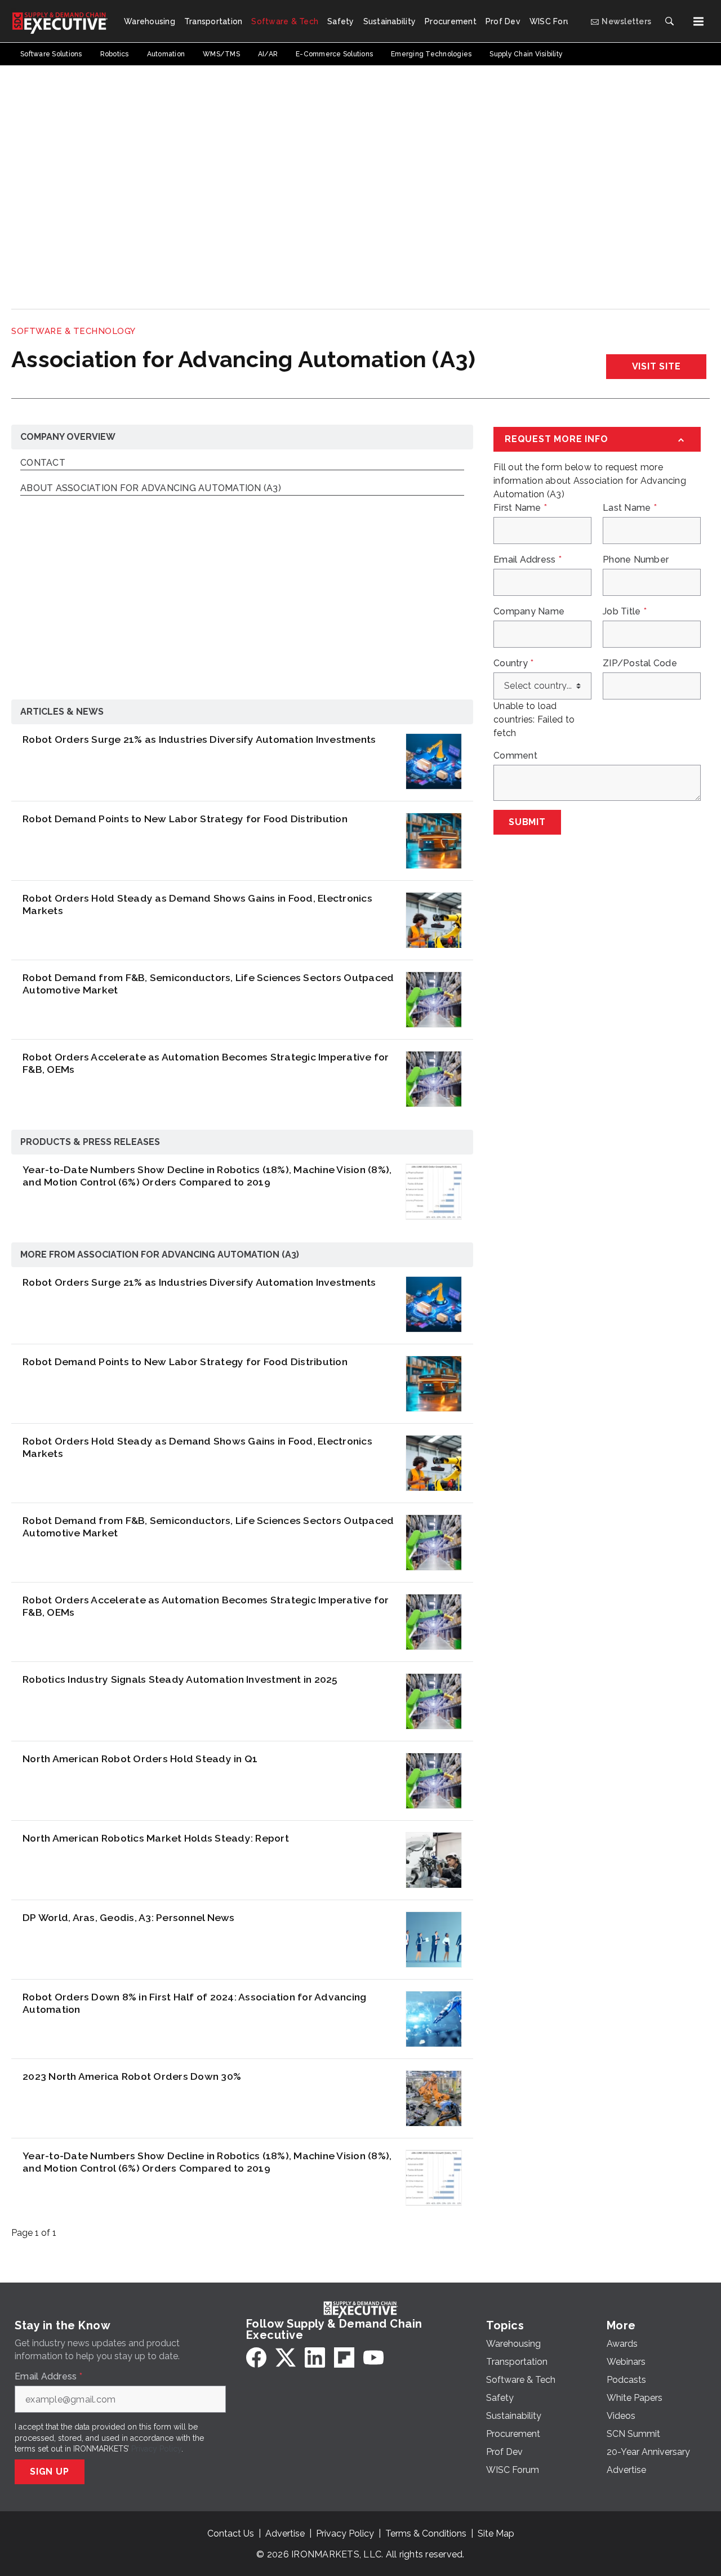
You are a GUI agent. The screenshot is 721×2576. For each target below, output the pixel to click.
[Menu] (698, 21)
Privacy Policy (156, 2449)
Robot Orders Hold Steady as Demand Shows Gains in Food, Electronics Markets (197, 904)
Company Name (529, 612)
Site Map (496, 2533)
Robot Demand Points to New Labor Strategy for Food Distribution (185, 819)
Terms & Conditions (426, 2533)
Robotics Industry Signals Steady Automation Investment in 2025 (180, 1679)
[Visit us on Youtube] (373, 2357)
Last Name (630, 508)
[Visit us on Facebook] (256, 2357)
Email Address (528, 560)
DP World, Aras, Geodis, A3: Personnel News (129, 1917)
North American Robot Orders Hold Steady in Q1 (140, 1759)
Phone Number (636, 560)
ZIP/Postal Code (640, 663)
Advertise (285, 2533)
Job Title (625, 612)
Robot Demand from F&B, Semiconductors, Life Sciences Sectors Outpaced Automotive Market (208, 984)
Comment (515, 756)
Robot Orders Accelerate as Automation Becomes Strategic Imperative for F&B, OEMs (206, 1063)
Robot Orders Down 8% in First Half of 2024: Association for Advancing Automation (194, 2003)
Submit (527, 822)
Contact (43, 463)
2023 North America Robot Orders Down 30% (132, 2076)
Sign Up (50, 2472)
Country (513, 663)
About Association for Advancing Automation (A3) (151, 489)
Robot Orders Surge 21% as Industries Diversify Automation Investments (199, 739)
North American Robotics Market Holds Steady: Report (156, 1838)
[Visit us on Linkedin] (315, 2357)
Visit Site (657, 366)
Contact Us (231, 2533)
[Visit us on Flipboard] (344, 2357)
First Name (520, 508)
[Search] (669, 21)
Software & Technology (74, 331)
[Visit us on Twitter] (286, 2357)
